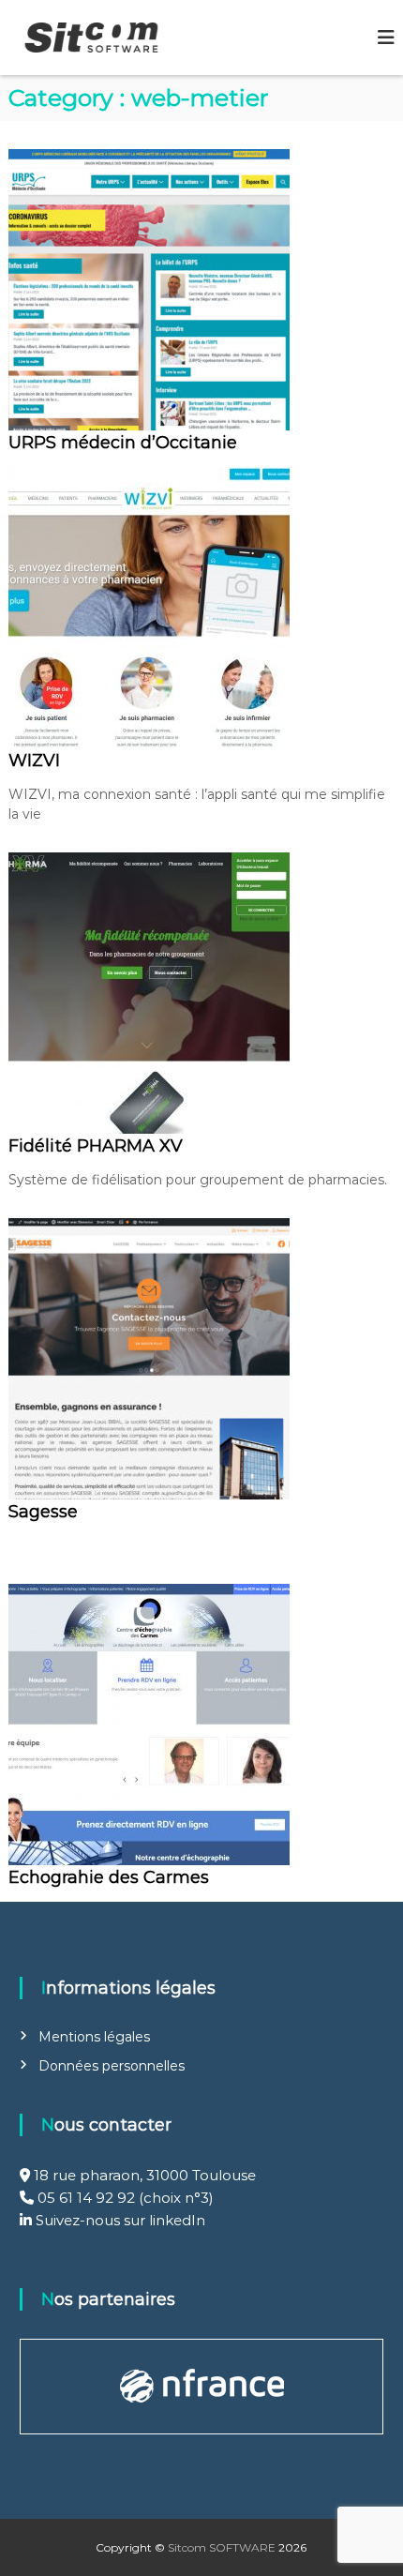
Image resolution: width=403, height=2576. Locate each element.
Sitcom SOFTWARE (222, 2547)
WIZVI (34, 761)
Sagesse (43, 1512)
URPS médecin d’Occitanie (123, 443)
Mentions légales (94, 2037)
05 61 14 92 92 (86, 2198)
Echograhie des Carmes (109, 1877)
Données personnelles (112, 2066)
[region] (201, 2387)
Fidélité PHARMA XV (96, 1146)
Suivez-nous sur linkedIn (119, 2220)
